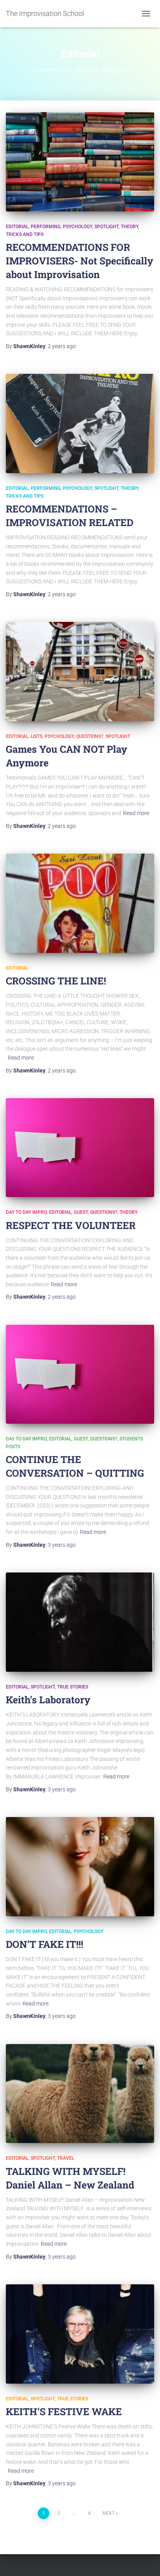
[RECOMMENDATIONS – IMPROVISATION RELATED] (80, 423)
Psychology (77, 227)
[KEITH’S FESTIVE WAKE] (80, 2334)
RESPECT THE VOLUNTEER (71, 1225)
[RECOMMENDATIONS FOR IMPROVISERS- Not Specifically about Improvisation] (80, 162)
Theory (130, 227)
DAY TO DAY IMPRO (26, 1212)
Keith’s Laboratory (48, 1700)
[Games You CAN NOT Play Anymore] (80, 672)
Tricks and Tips (25, 234)
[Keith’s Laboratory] (80, 1622)
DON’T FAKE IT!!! (44, 1944)
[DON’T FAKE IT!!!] (80, 1867)
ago (62, 346)
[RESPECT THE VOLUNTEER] (80, 1148)
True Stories (73, 1687)
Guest (81, 1212)
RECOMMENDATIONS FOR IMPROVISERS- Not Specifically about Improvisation (80, 261)
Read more (136, 813)
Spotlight (106, 227)
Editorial (17, 227)
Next (109, 2513)
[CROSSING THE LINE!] (80, 903)
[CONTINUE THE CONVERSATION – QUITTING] (80, 1374)
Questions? (90, 736)
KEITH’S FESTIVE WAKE (64, 2411)
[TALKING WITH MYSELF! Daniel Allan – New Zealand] (80, 2094)
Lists (37, 736)
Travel (66, 2158)
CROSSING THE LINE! (56, 981)
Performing (46, 227)
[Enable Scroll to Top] (145, 2560)
